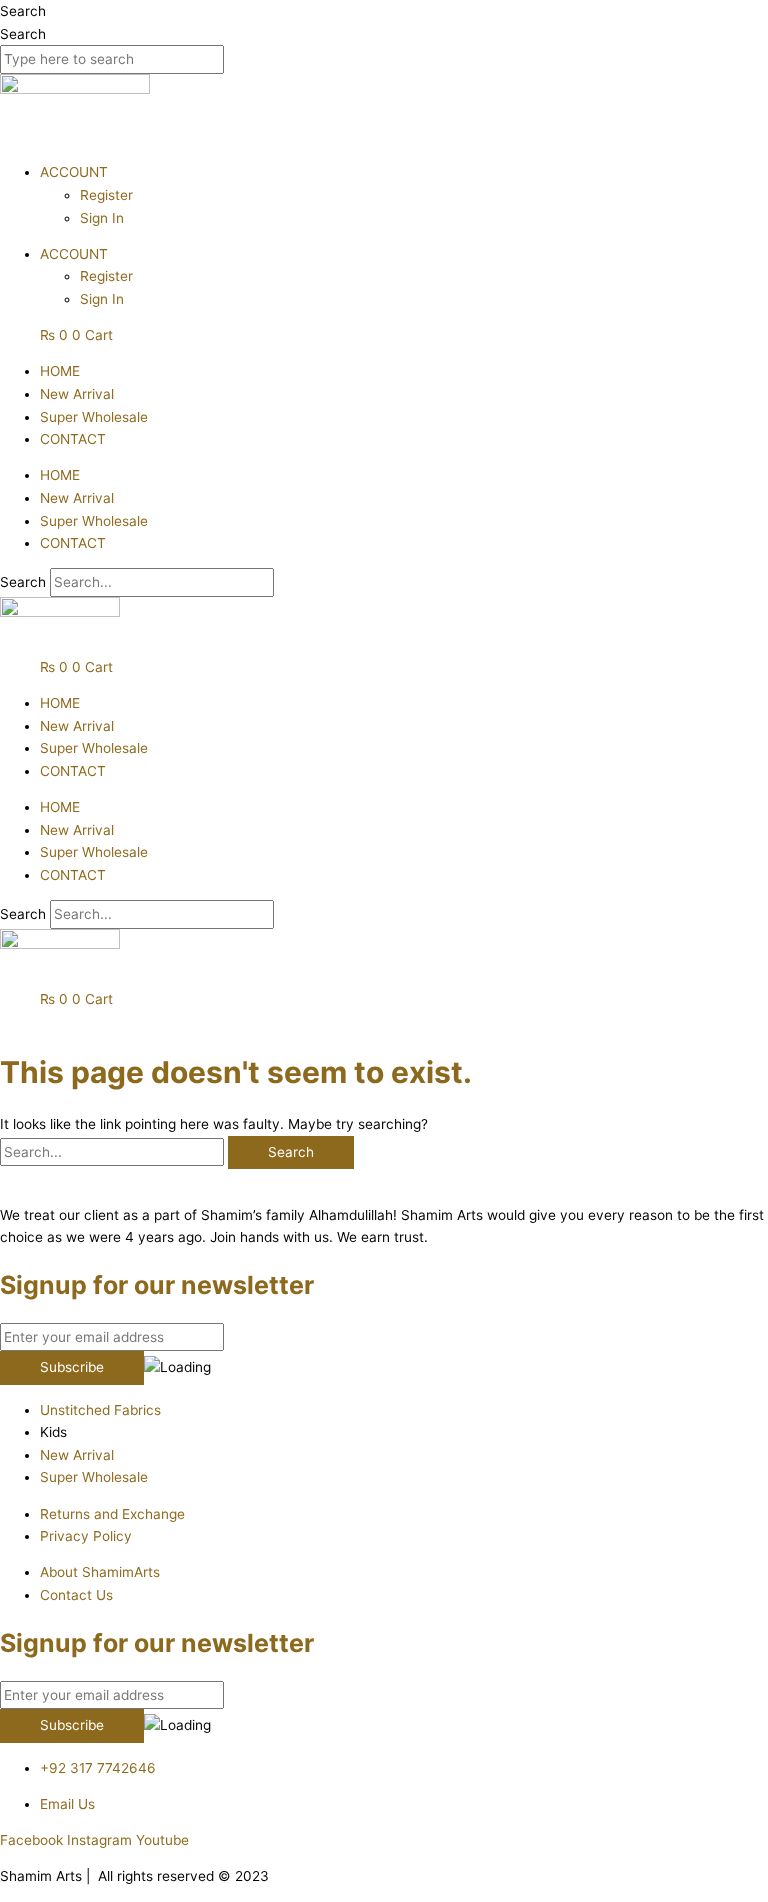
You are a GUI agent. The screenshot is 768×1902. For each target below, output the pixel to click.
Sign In (102, 218)
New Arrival (77, 394)
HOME (60, 371)
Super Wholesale (94, 417)
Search (23, 11)
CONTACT (73, 439)
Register (106, 195)
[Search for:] (114, 1152)
